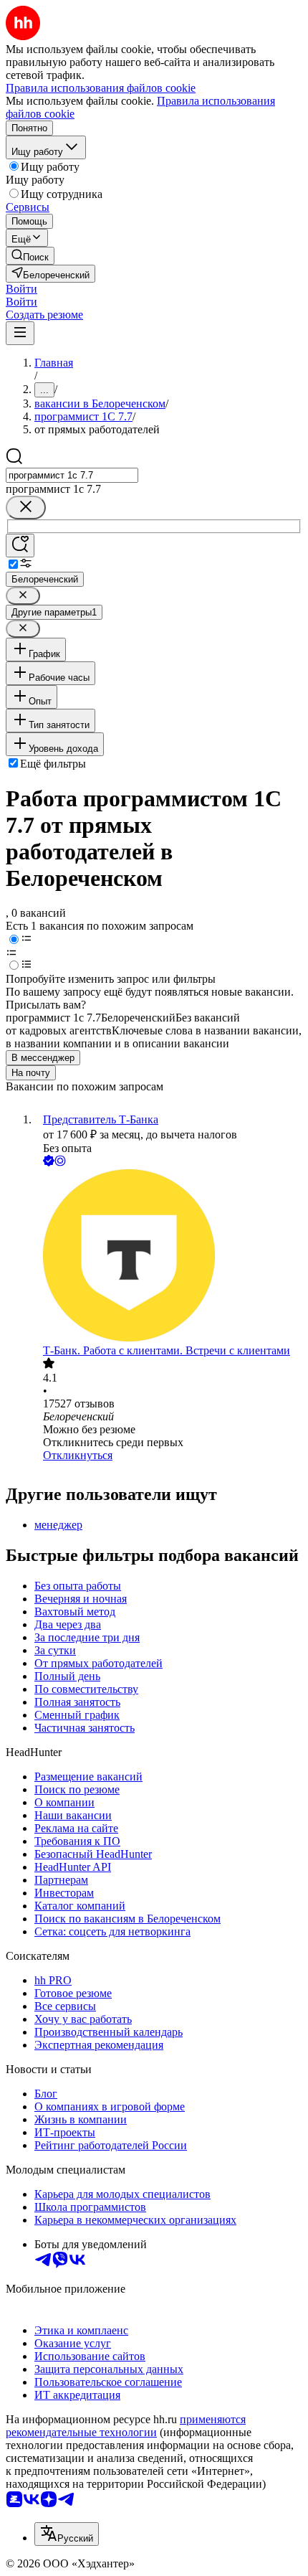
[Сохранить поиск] (20, 546)
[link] (30, 256)
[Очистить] (26, 508)
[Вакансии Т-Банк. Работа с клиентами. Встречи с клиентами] (168, 1257)
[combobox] (72, 475)
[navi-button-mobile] (20, 333)
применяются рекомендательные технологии (126, 2426)
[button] (21, 289)
